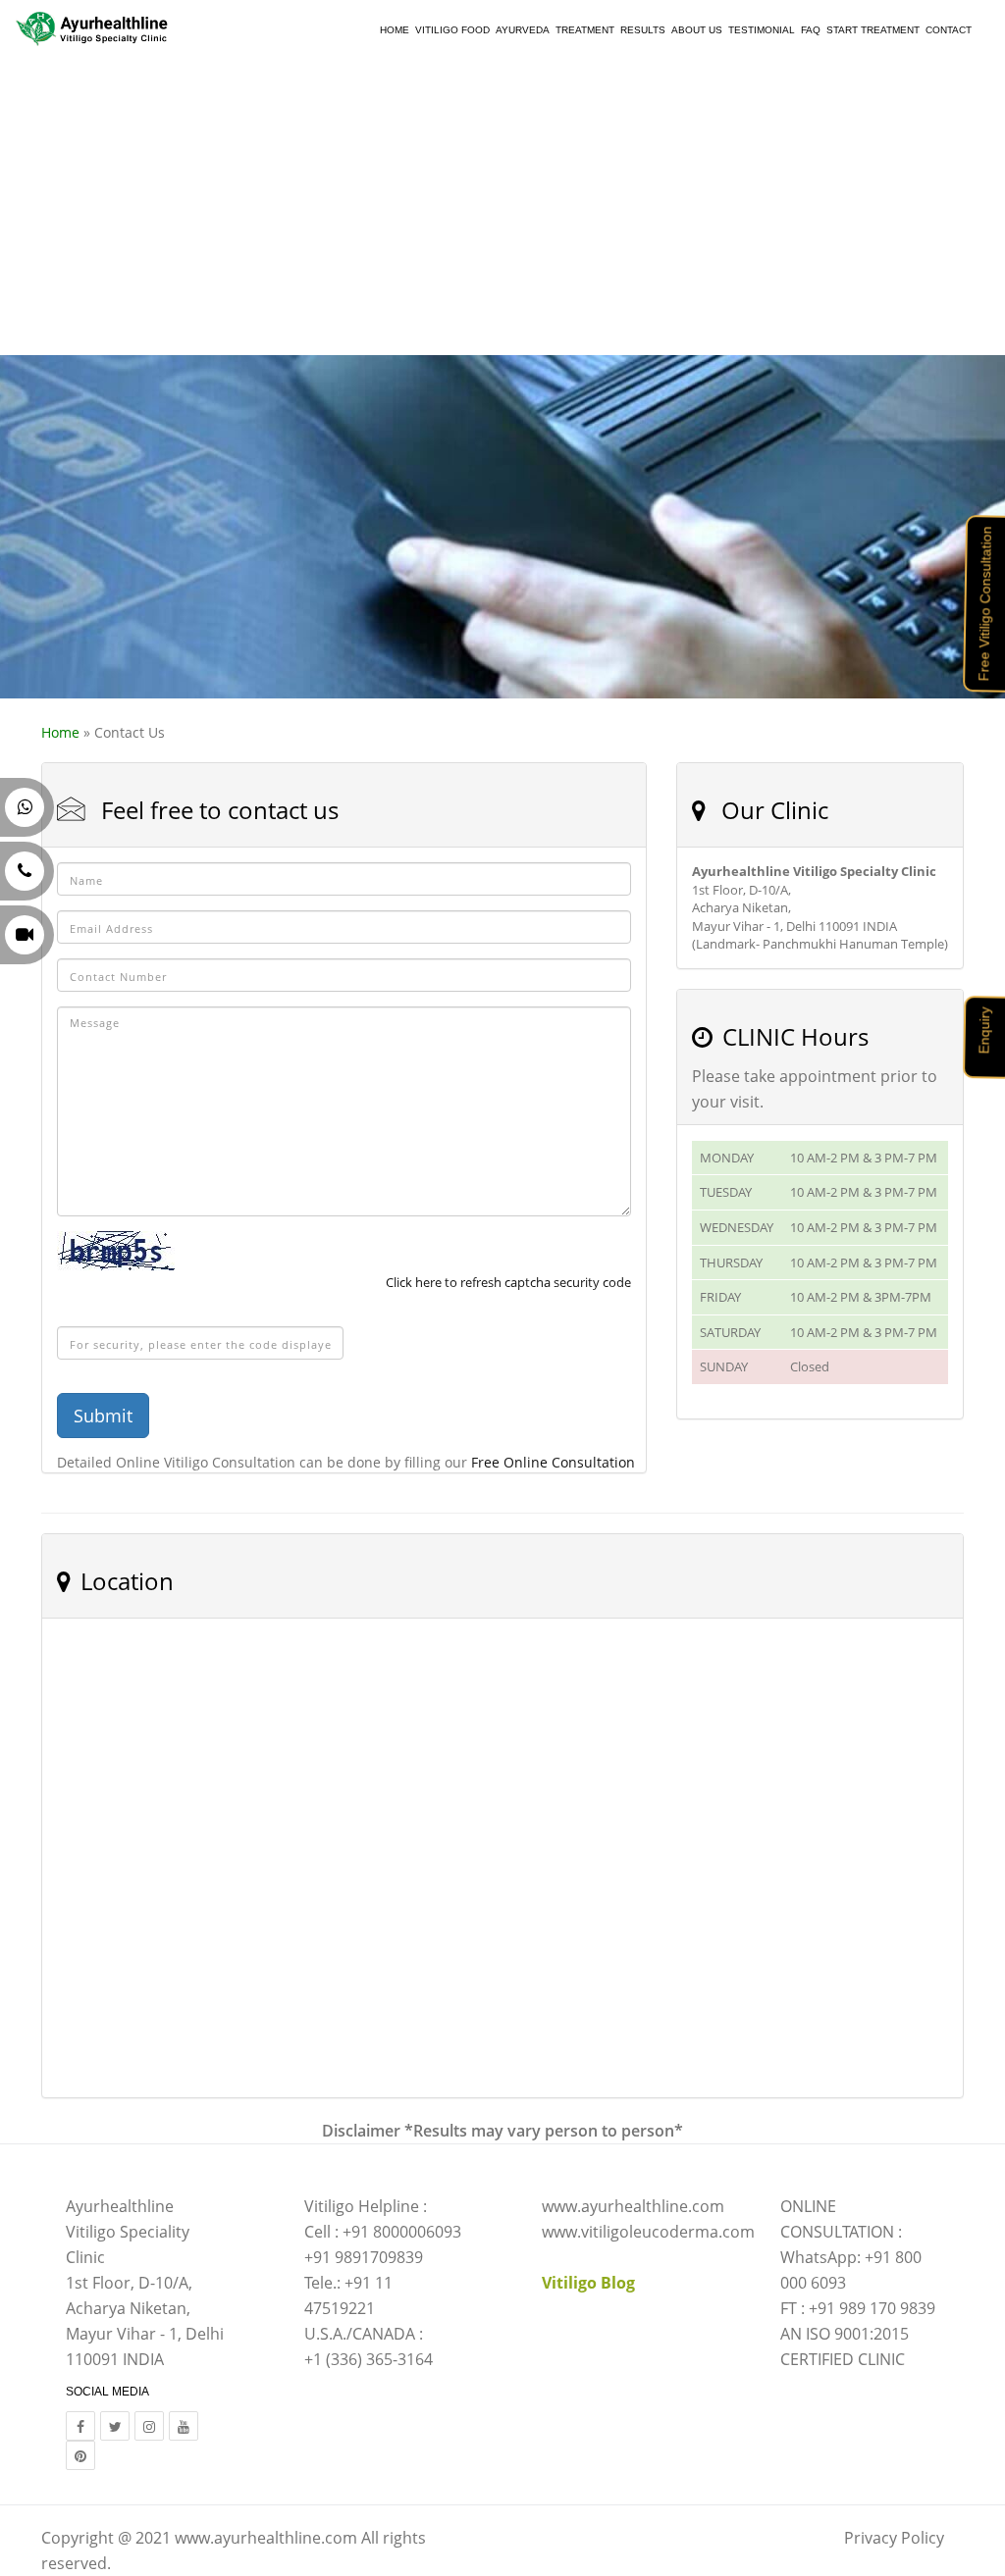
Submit (103, 1416)
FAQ (811, 30)
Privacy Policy (894, 2538)
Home (395, 30)
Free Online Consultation (553, 1462)
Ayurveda (523, 30)
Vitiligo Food (452, 30)
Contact (949, 30)
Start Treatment (873, 30)
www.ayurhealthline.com (266, 2538)
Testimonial (762, 30)
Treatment (585, 30)
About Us (697, 30)
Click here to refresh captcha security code (508, 1282)
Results (643, 30)
